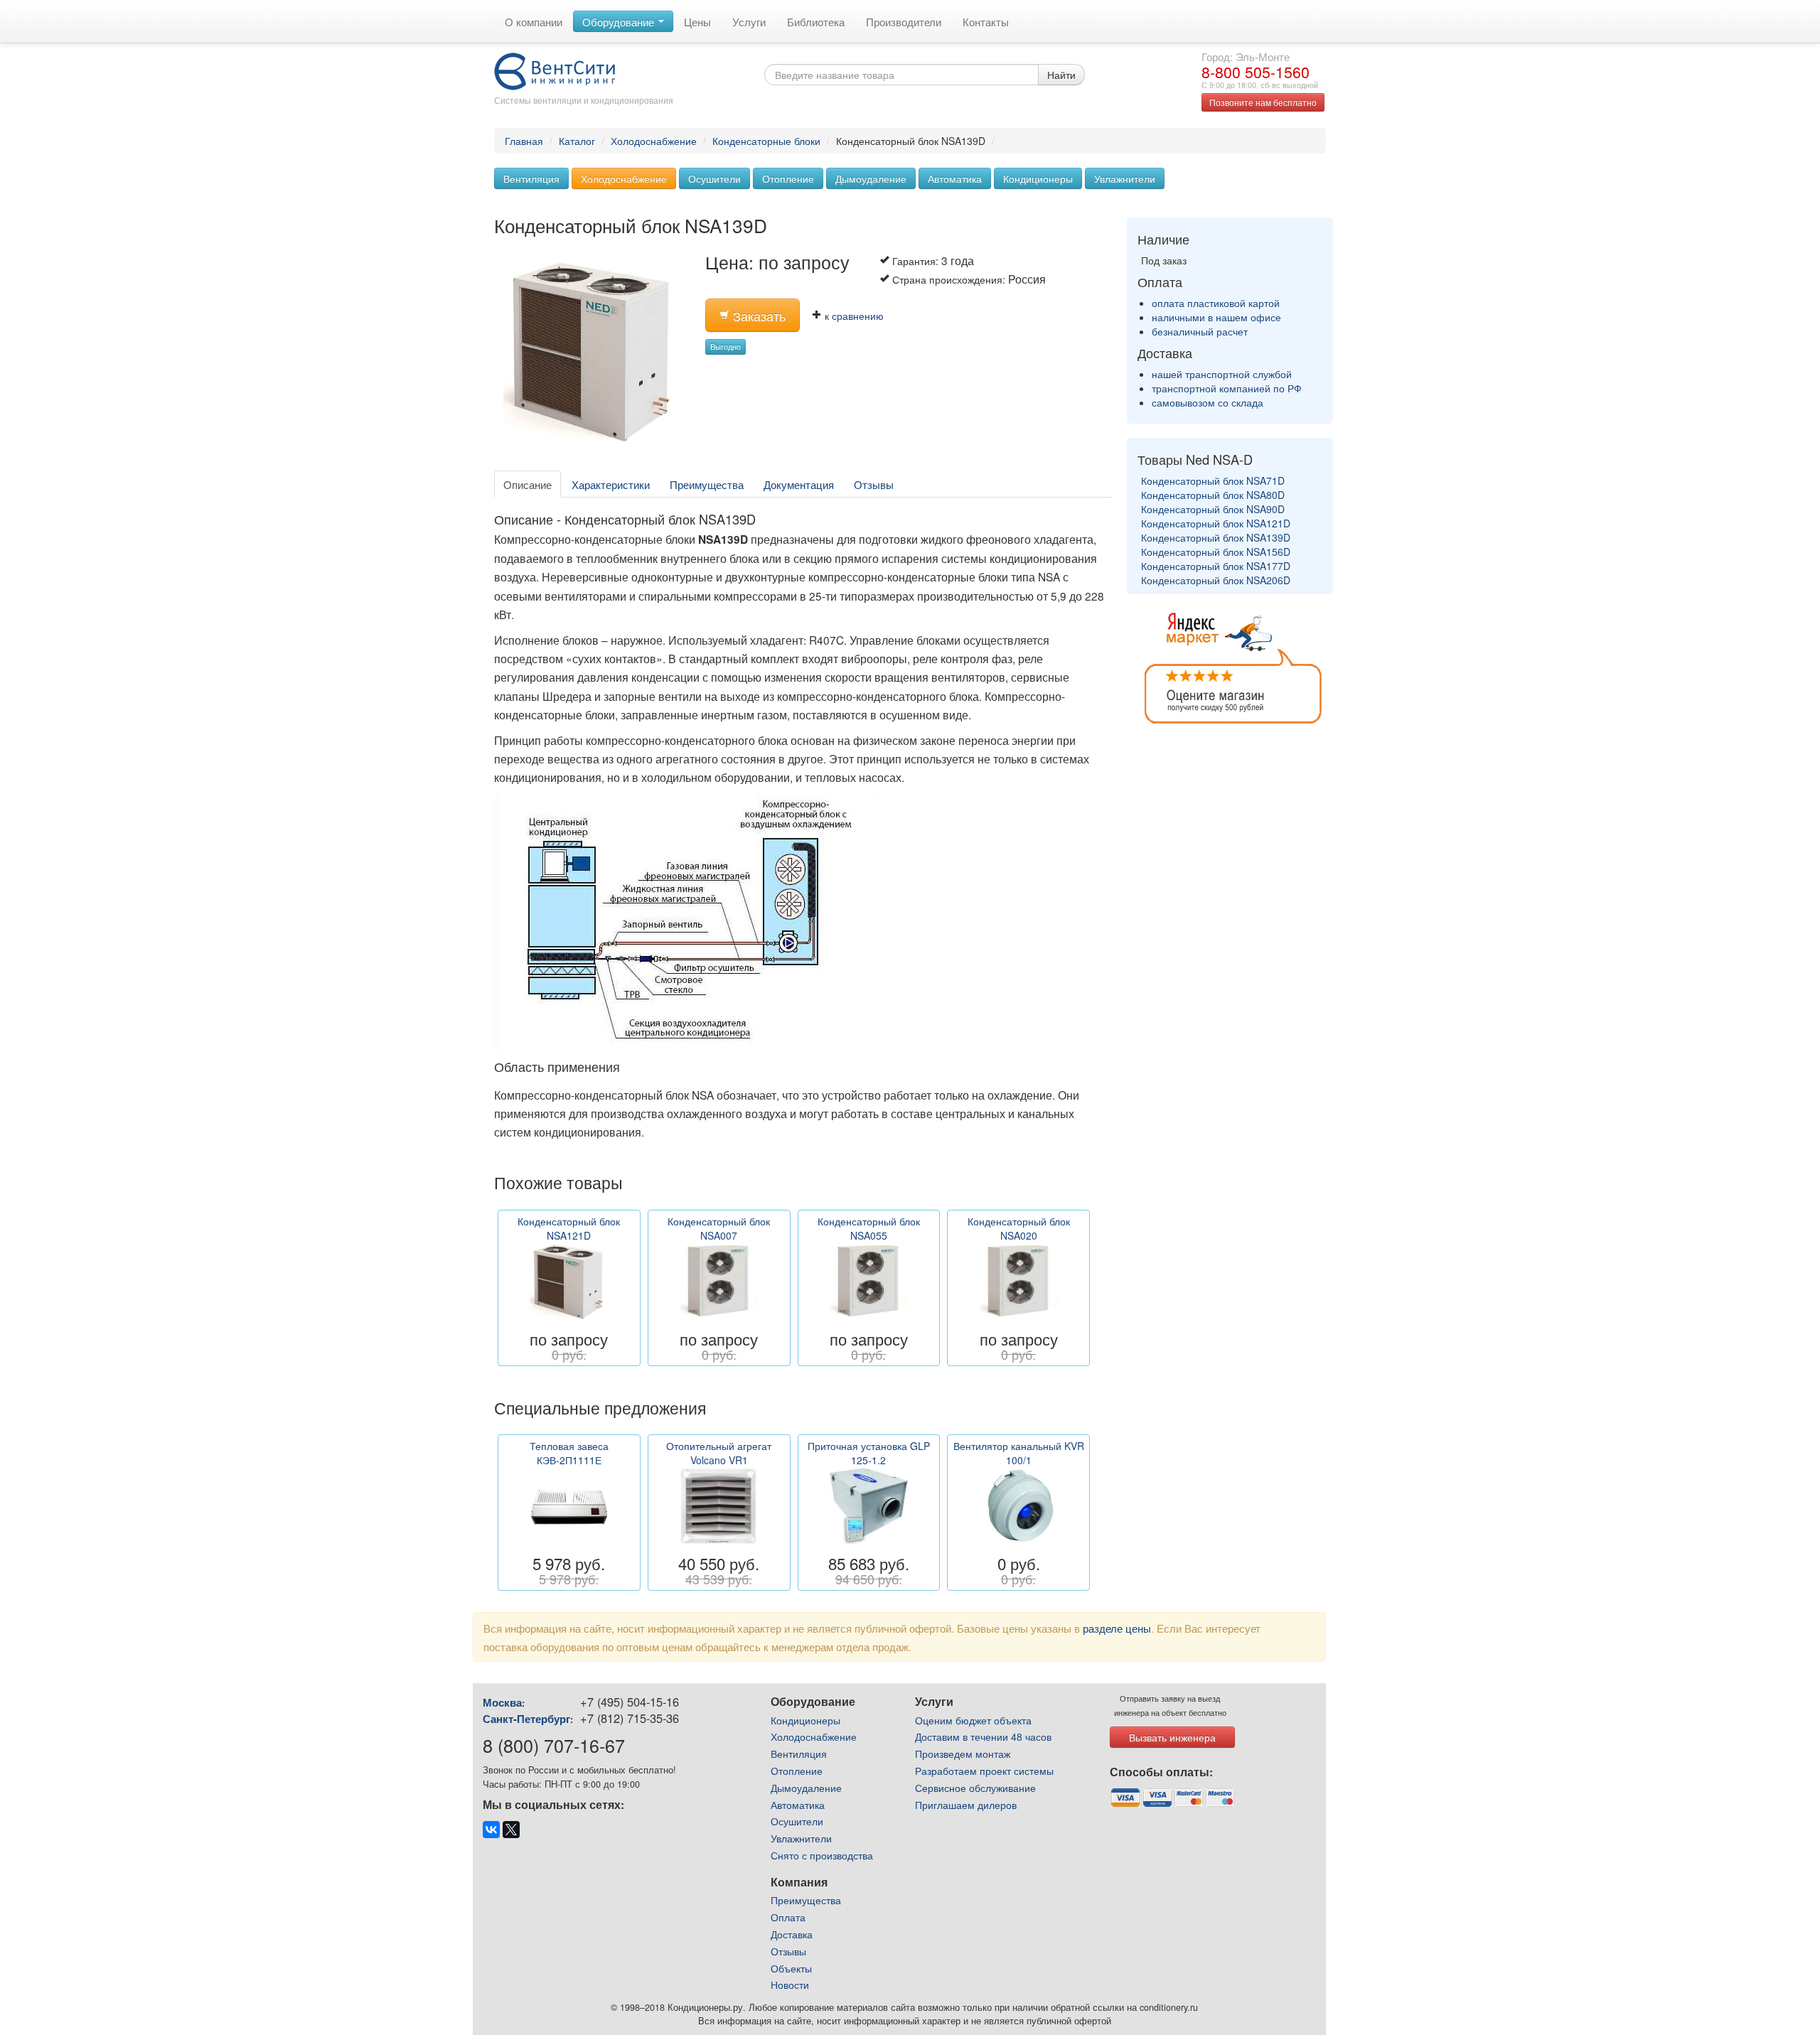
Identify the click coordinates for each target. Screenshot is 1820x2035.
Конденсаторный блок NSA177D (1216, 566)
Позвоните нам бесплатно (1263, 102)
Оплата (788, 1917)
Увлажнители (1125, 178)
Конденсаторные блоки (766, 141)
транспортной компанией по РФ (1227, 388)
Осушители (714, 178)
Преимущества (707, 484)
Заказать (758, 316)
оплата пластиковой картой (1216, 303)
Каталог (577, 141)
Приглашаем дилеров (966, 1805)
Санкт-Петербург (526, 1719)
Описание (528, 484)
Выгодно (726, 347)
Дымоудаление (871, 178)
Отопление (788, 178)
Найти (1061, 75)
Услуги (749, 21)
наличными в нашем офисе (1216, 317)
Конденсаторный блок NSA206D (1216, 580)
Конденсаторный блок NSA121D (1216, 523)
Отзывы (874, 484)
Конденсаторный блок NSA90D (1213, 509)
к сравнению (853, 316)
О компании (534, 21)
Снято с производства (822, 1855)
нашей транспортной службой (1222, 374)
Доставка (792, 1934)
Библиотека (816, 21)
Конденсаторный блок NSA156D (1216, 552)
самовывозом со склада (1208, 402)
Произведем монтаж (963, 1754)
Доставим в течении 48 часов (983, 1736)
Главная (524, 141)
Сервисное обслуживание (975, 1788)
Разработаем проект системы (984, 1771)
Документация (799, 484)
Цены (697, 21)
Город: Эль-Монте (1246, 56)
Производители (904, 21)
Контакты (986, 21)
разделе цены (1117, 1628)
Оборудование (620, 21)
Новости (790, 1985)
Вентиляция (531, 178)
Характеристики (611, 484)
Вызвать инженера (1172, 1737)
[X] (511, 1830)
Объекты (791, 1968)
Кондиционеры (1038, 178)
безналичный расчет (1200, 331)
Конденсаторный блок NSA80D (1213, 495)
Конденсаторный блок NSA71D (1213, 480)
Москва (502, 1702)
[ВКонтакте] (491, 1830)
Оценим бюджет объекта (973, 1720)
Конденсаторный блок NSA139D (1216, 537)
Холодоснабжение (654, 141)
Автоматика (955, 178)
